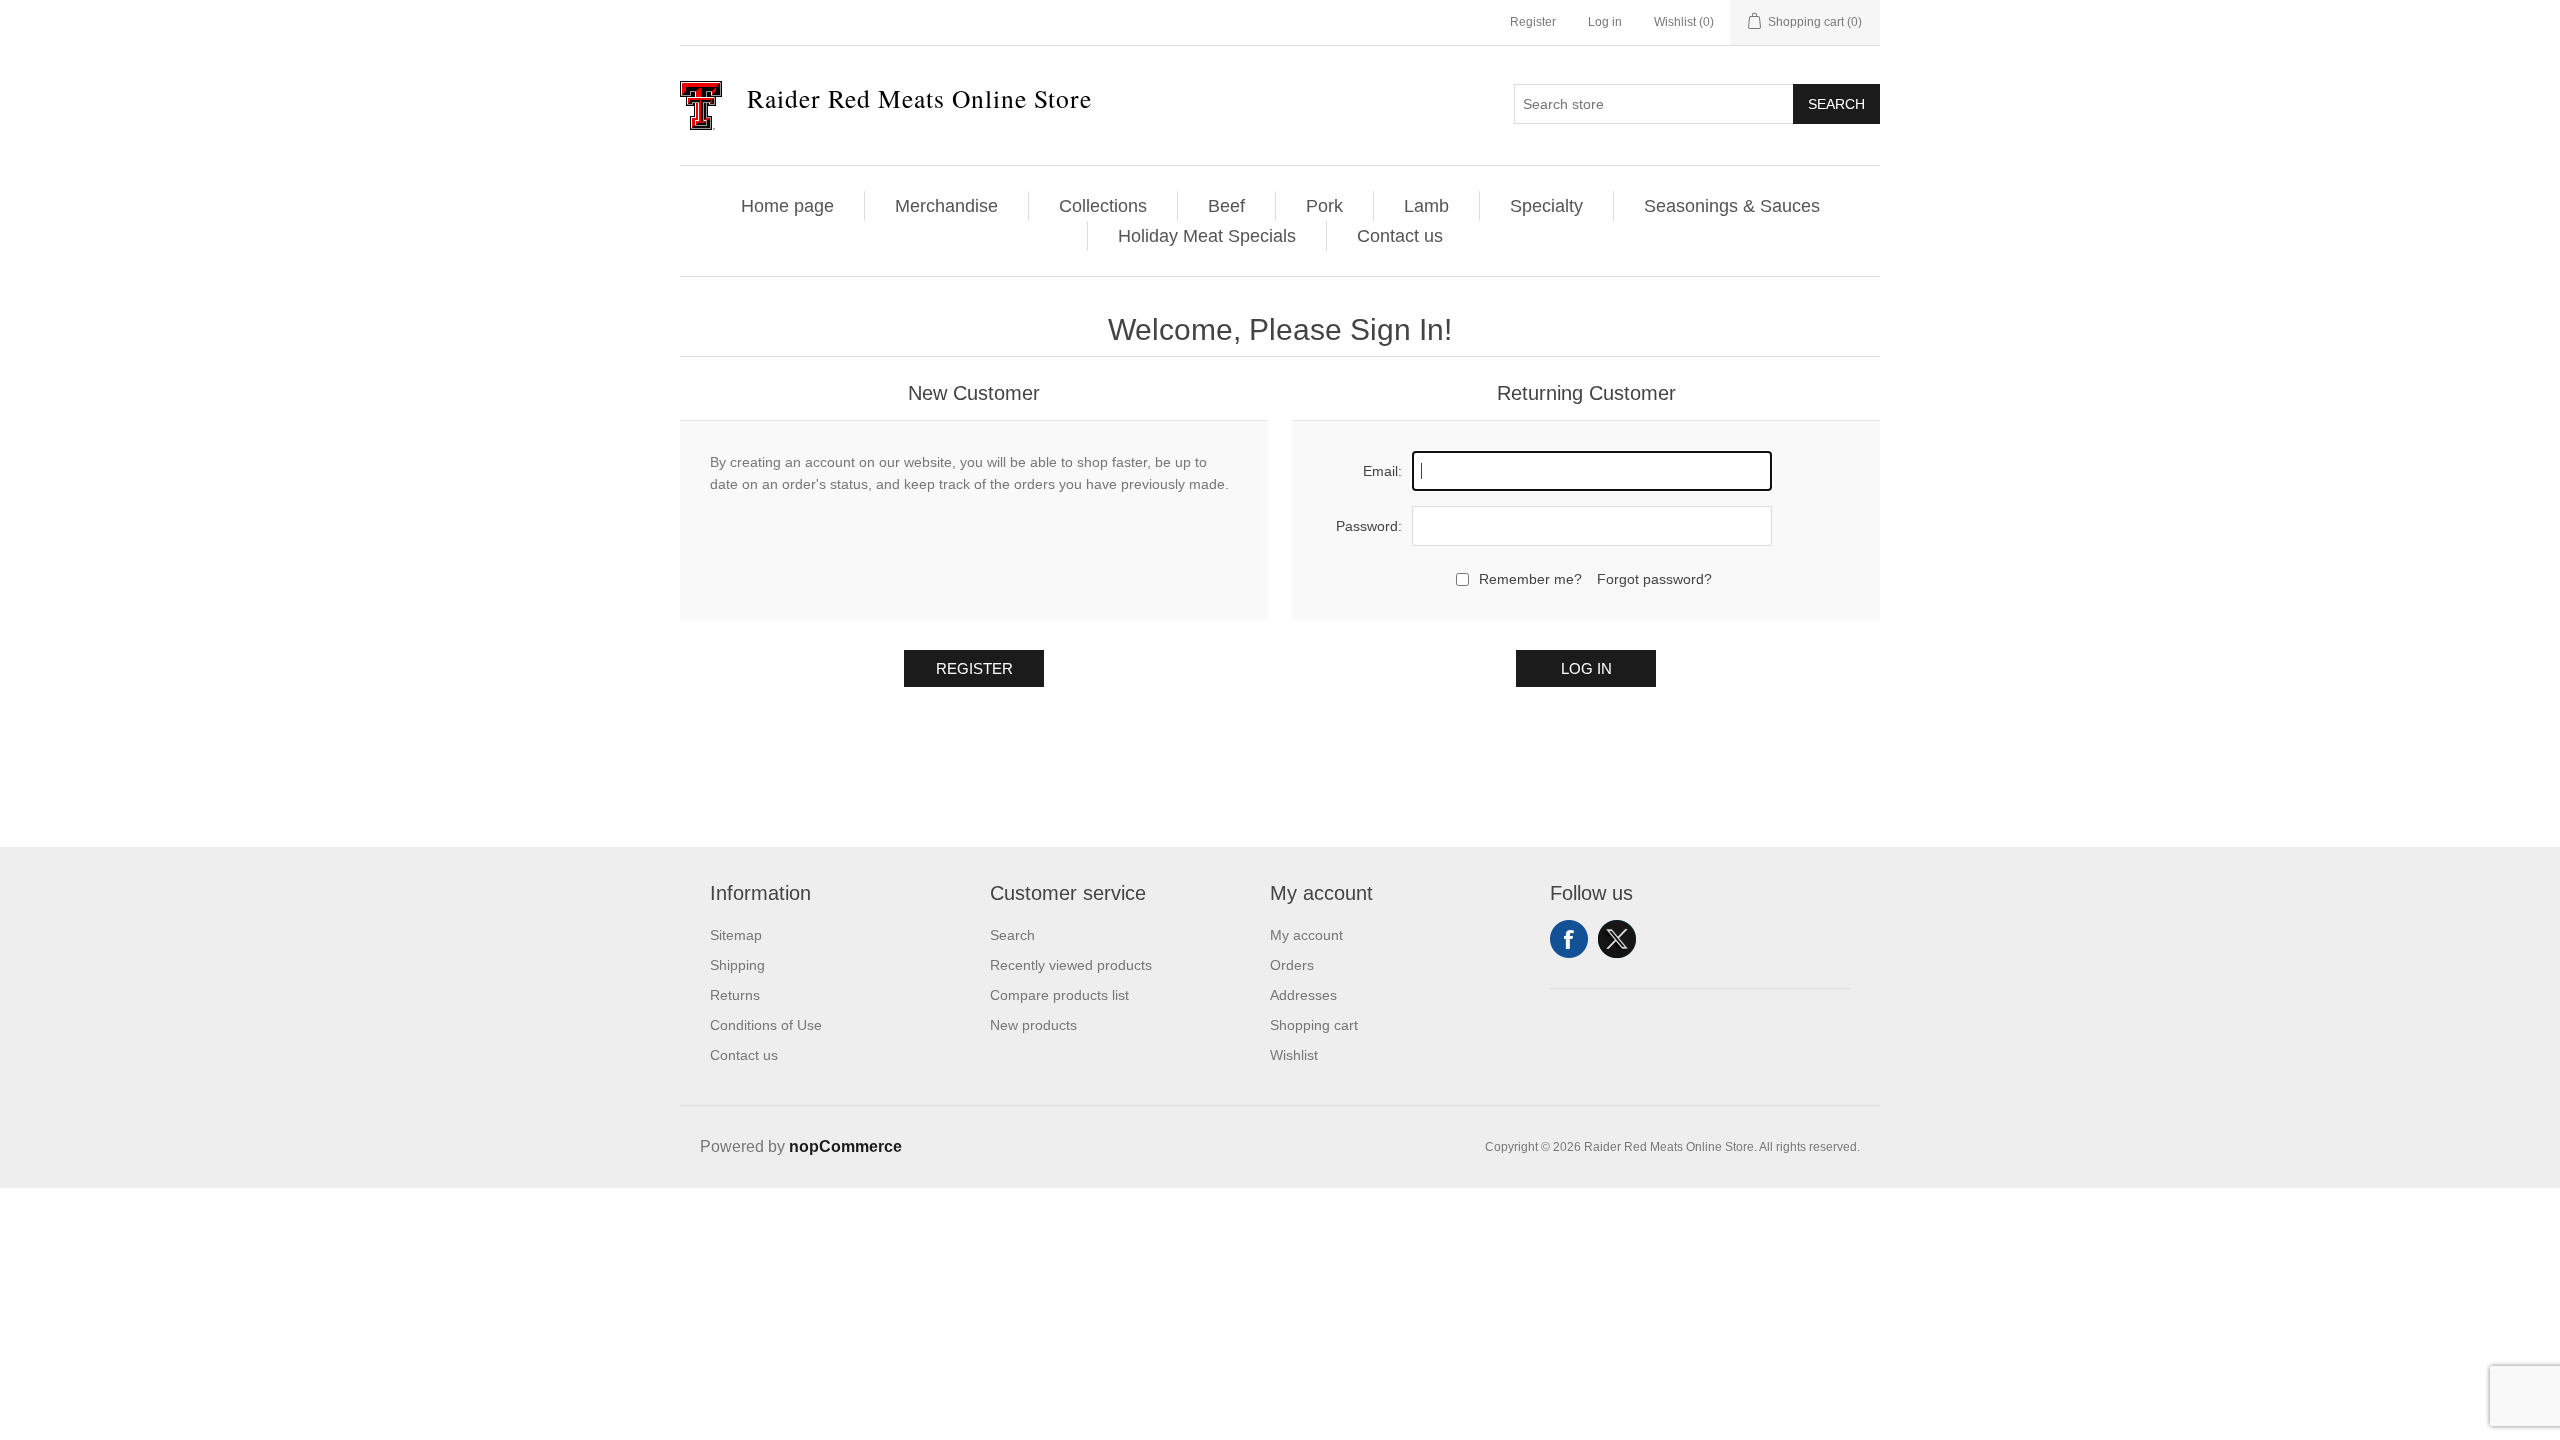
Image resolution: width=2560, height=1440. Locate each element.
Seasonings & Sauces (1732, 206)
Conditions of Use (766, 1025)
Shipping (737, 965)
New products (1033, 1025)
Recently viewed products (1071, 965)
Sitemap (736, 935)
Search (1836, 104)
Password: (1369, 526)
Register (1533, 22)
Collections (1103, 206)
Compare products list (1059, 995)
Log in (1605, 22)
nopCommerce (845, 1146)
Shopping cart (1314, 1025)
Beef (1226, 206)
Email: (1382, 471)
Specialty (1546, 206)
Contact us (1400, 236)
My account (1306, 935)
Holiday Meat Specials (1207, 236)
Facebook (1569, 939)
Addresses (1303, 995)
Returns (735, 995)
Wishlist (1294, 1055)
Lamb (1426, 206)
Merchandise (946, 206)
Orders (1292, 965)
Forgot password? (1654, 579)
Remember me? (1530, 579)
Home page (787, 206)
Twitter (1617, 939)
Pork (1324, 206)
